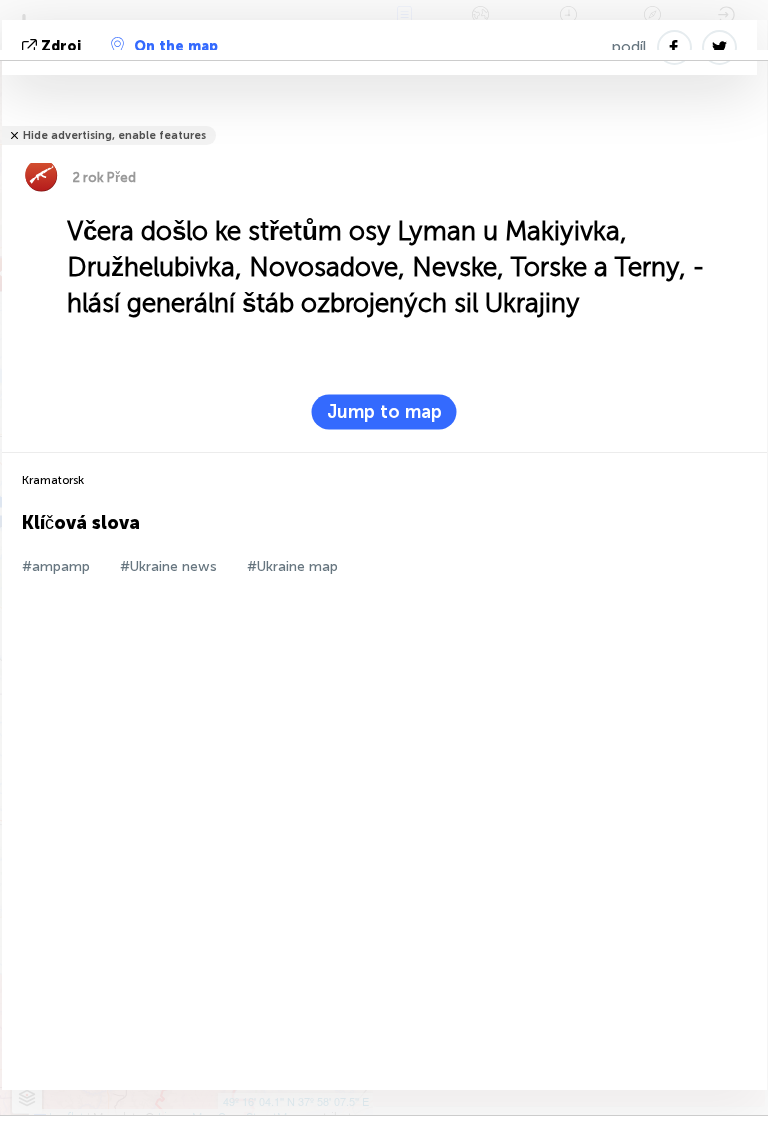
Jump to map (384, 412)
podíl (629, 47)
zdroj (61, 46)
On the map (176, 46)
